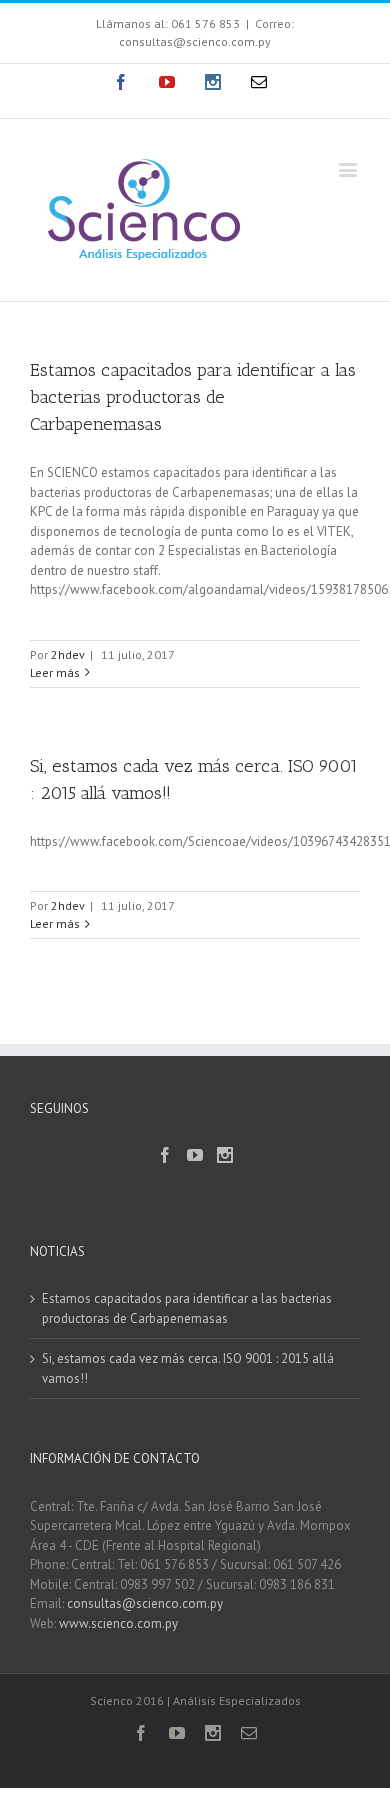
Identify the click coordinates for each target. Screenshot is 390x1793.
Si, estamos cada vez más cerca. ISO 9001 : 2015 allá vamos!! (188, 1368)
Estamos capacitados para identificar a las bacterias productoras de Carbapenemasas (193, 397)
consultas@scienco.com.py (145, 1603)
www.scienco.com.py (118, 1623)
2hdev (68, 654)
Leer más (55, 672)
